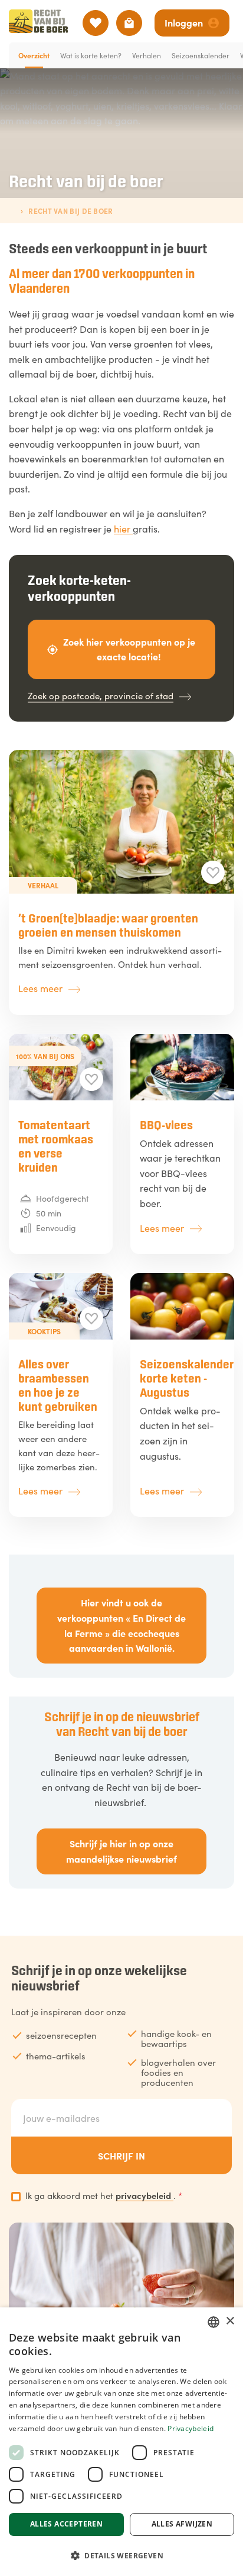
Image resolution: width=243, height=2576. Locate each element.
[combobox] (214, 2322)
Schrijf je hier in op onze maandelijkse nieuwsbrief (121, 1851)
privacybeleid (145, 2195)
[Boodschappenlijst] (129, 23)
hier (123, 528)
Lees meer (40, 988)
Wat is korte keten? (91, 55)
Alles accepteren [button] (66, 2524)
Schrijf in (121, 2155)
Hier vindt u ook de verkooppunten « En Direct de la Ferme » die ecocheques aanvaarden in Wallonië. (121, 1625)
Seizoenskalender (201, 55)
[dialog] (121, 2442)
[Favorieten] (96, 23)
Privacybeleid (191, 2428)
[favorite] (213, 872)
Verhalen (147, 55)
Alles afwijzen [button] (182, 2524)
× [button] (230, 2321)
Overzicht (34, 55)
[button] (121, 2555)
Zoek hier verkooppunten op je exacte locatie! (129, 649)
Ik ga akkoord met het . (104, 2195)
